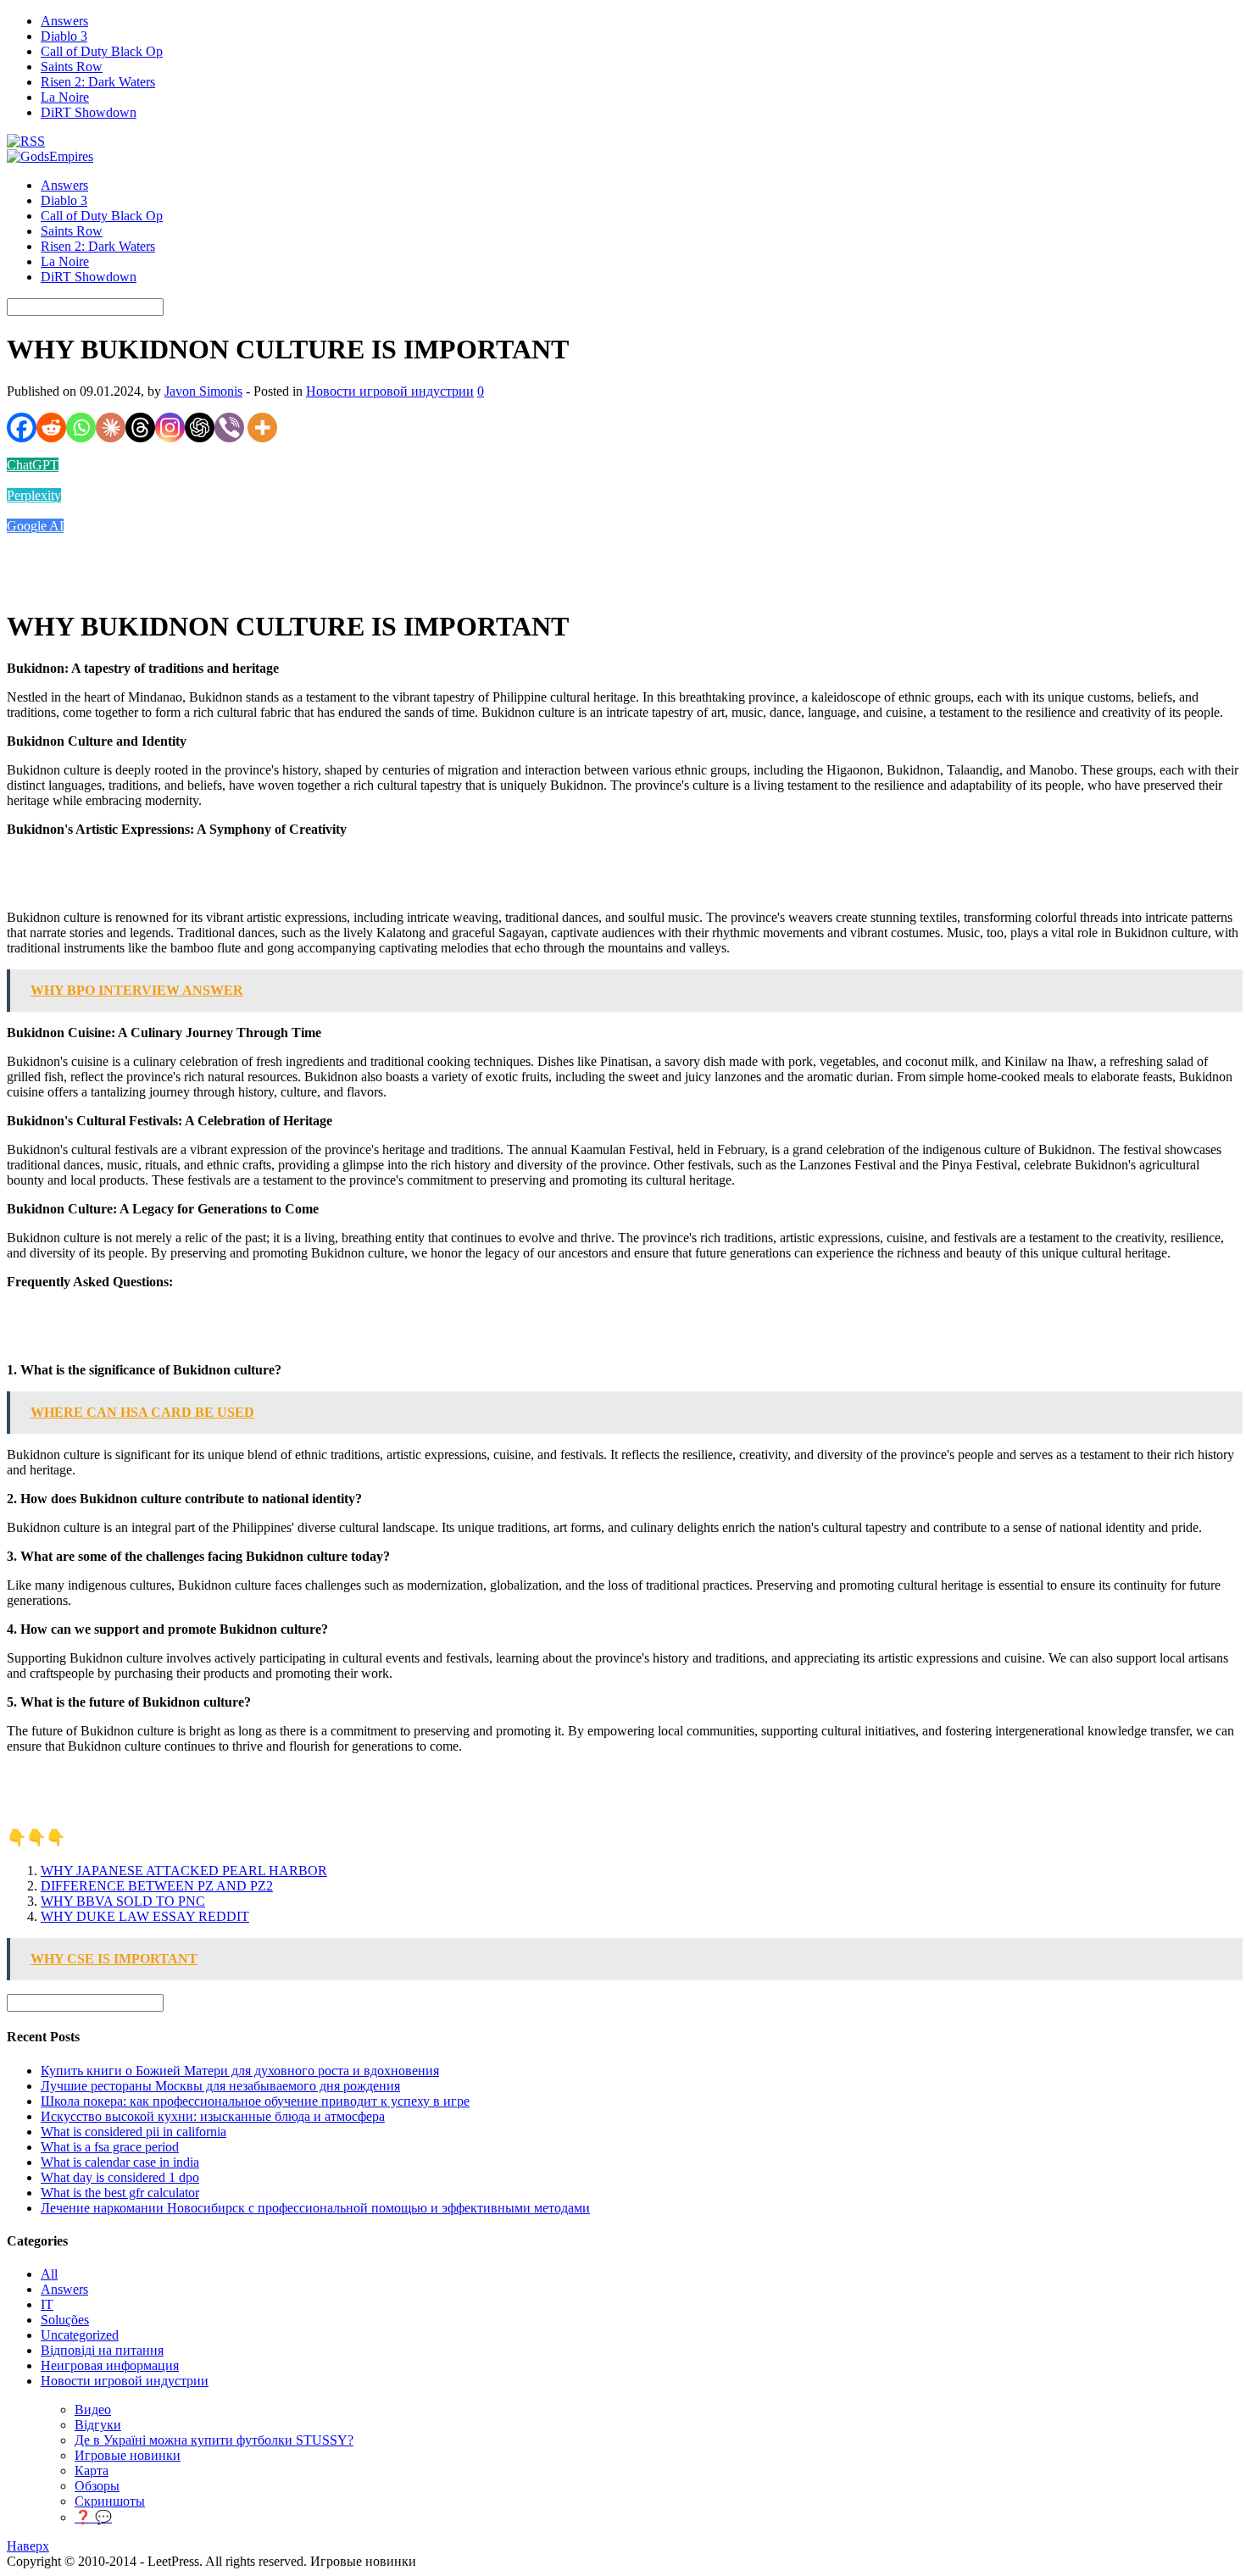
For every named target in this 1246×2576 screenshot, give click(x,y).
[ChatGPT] (200, 427)
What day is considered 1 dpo (120, 2177)
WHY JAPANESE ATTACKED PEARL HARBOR (184, 1871)
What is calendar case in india (120, 2162)
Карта (92, 2471)
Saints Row (72, 67)
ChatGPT (33, 465)
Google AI (35, 526)
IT (47, 2304)
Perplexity (34, 495)
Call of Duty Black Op (102, 51)
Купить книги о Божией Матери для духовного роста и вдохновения (240, 2071)
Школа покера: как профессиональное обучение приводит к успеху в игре (255, 2101)
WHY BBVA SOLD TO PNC (123, 1901)
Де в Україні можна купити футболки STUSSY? (214, 2440)
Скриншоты (110, 2501)
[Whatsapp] (81, 427)
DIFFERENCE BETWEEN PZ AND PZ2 (157, 1886)
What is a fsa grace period (110, 2147)
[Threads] (140, 427)
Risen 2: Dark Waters (98, 82)
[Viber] (229, 427)
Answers (64, 21)
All (49, 2274)
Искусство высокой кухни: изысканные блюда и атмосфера (213, 2116)
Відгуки (98, 2425)
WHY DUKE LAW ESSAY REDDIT (145, 1916)
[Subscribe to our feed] (26, 141)
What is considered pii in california (133, 2132)
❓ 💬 (93, 2517)
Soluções (65, 2320)
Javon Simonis (203, 391)
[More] (262, 427)
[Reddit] (51, 427)
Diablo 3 (64, 36)
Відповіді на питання (102, 2350)
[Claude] (111, 427)
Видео (93, 2409)
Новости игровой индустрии (390, 391)
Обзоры (97, 2486)
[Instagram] (170, 427)
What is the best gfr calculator (120, 2193)
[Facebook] (22, 427)
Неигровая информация (110, 2365)
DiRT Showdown (89, 112)
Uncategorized (80, 2335)
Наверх (28, 2546)
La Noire (65, 97)
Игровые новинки (128, 2455)
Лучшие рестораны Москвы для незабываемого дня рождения (220, 2086)
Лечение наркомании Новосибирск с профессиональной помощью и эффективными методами (315, 2208)
